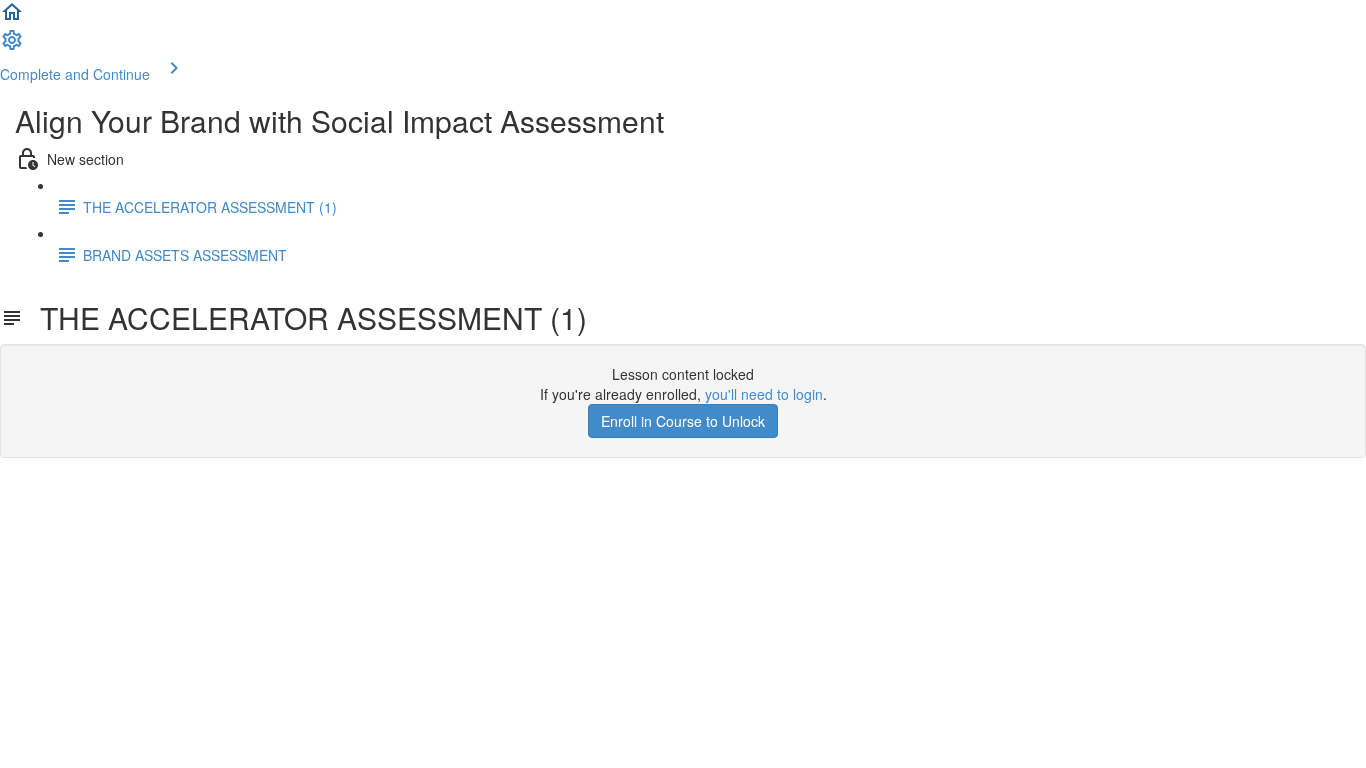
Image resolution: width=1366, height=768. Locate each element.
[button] (12, 18)
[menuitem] (12, 46)
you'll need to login (764, 394)
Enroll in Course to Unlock (683, 421)
